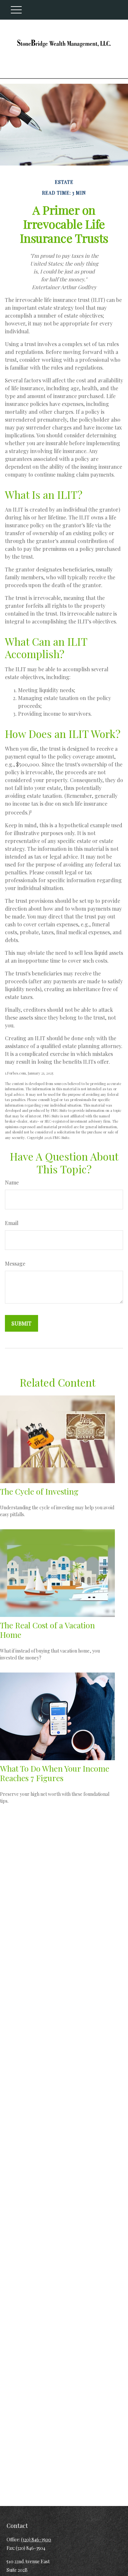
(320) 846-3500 (36, 2540)
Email (12, 1223)
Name (12, 1182)
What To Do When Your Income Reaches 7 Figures (55, 1773)
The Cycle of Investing (39, 1491)
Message (15, 1263)
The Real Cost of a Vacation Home (47, 1630)
